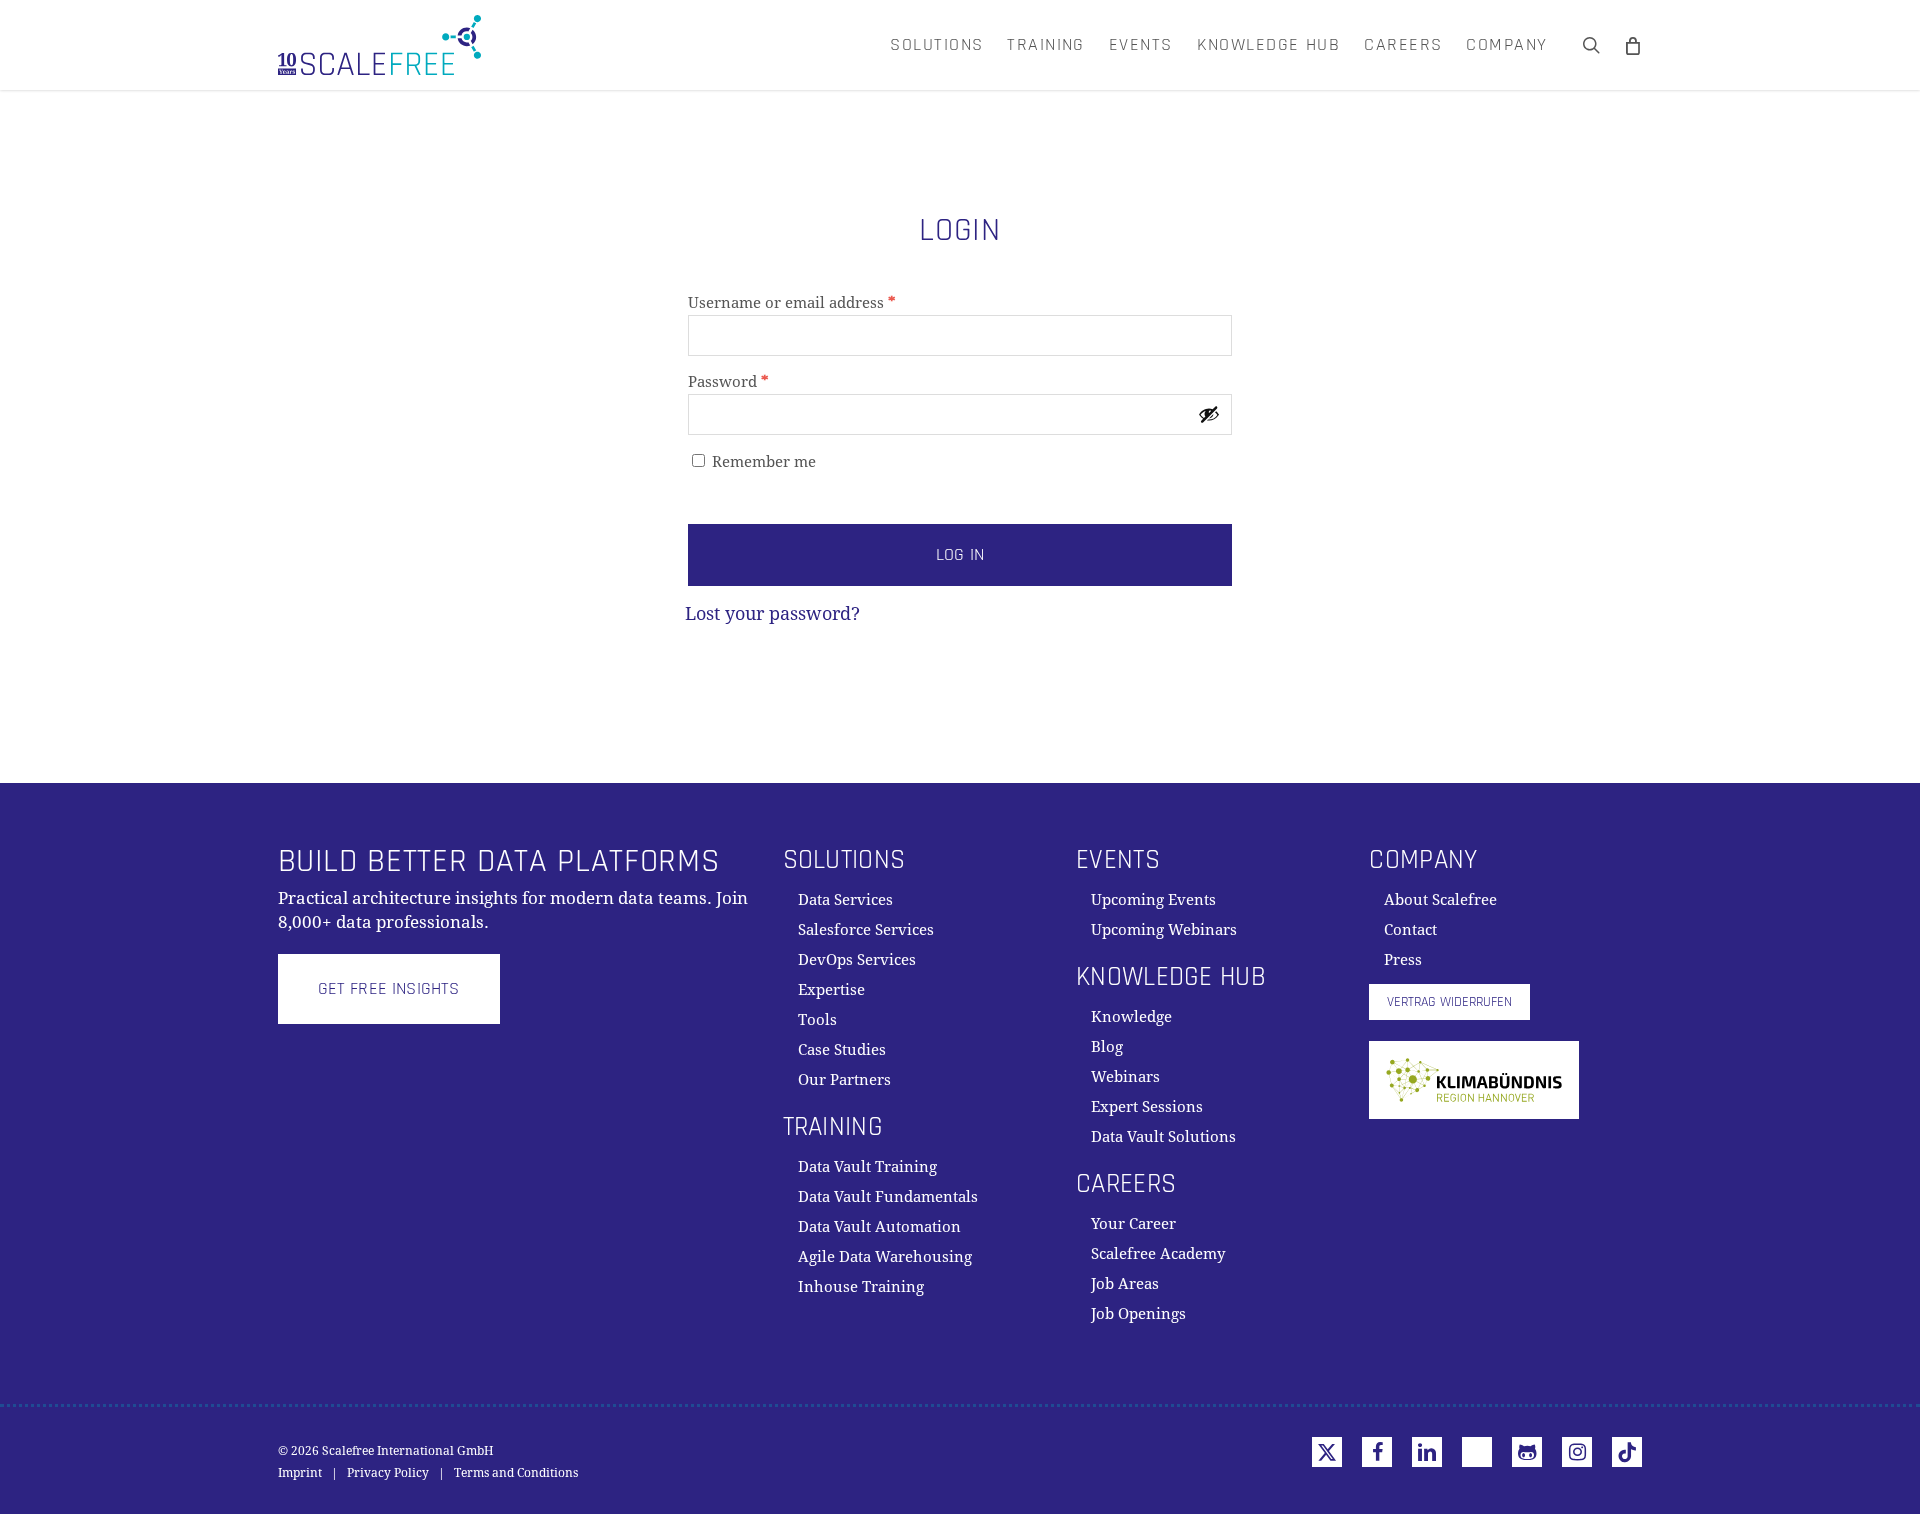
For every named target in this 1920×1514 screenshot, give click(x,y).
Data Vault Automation (879, 1227)
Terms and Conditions (516, 1473)
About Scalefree (1440, 900)
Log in (960, 554)
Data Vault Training (867, 1167)
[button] (389, 989)
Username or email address (824, 302)
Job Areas (1125, 1284)
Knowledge (1131, 1017)
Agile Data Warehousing (885, 1257)
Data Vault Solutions (1163, 1137)
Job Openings (1138, 1314)
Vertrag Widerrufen (1449, 1002)
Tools (817, 1020)
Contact (1410, 930)
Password (761, 381)
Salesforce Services (866, 930)
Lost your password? (772, 613)
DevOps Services (857, 960)
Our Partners (844, 1080)
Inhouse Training (861, 1287)
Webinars (1125, 1077)
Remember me (764, 462)
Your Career (1133, 1224)
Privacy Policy (388, 1473)
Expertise (831, 990)
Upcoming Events (1153, 900)
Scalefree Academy (1158, 1254)
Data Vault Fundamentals (888, 1197)
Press (1403, 960)
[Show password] (1209, 414)
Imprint (300, 1473)
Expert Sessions (1147, 1107)
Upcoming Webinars (1164, 930)
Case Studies (842, 1050)
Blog (1107, 1047)
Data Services (845, 900)
